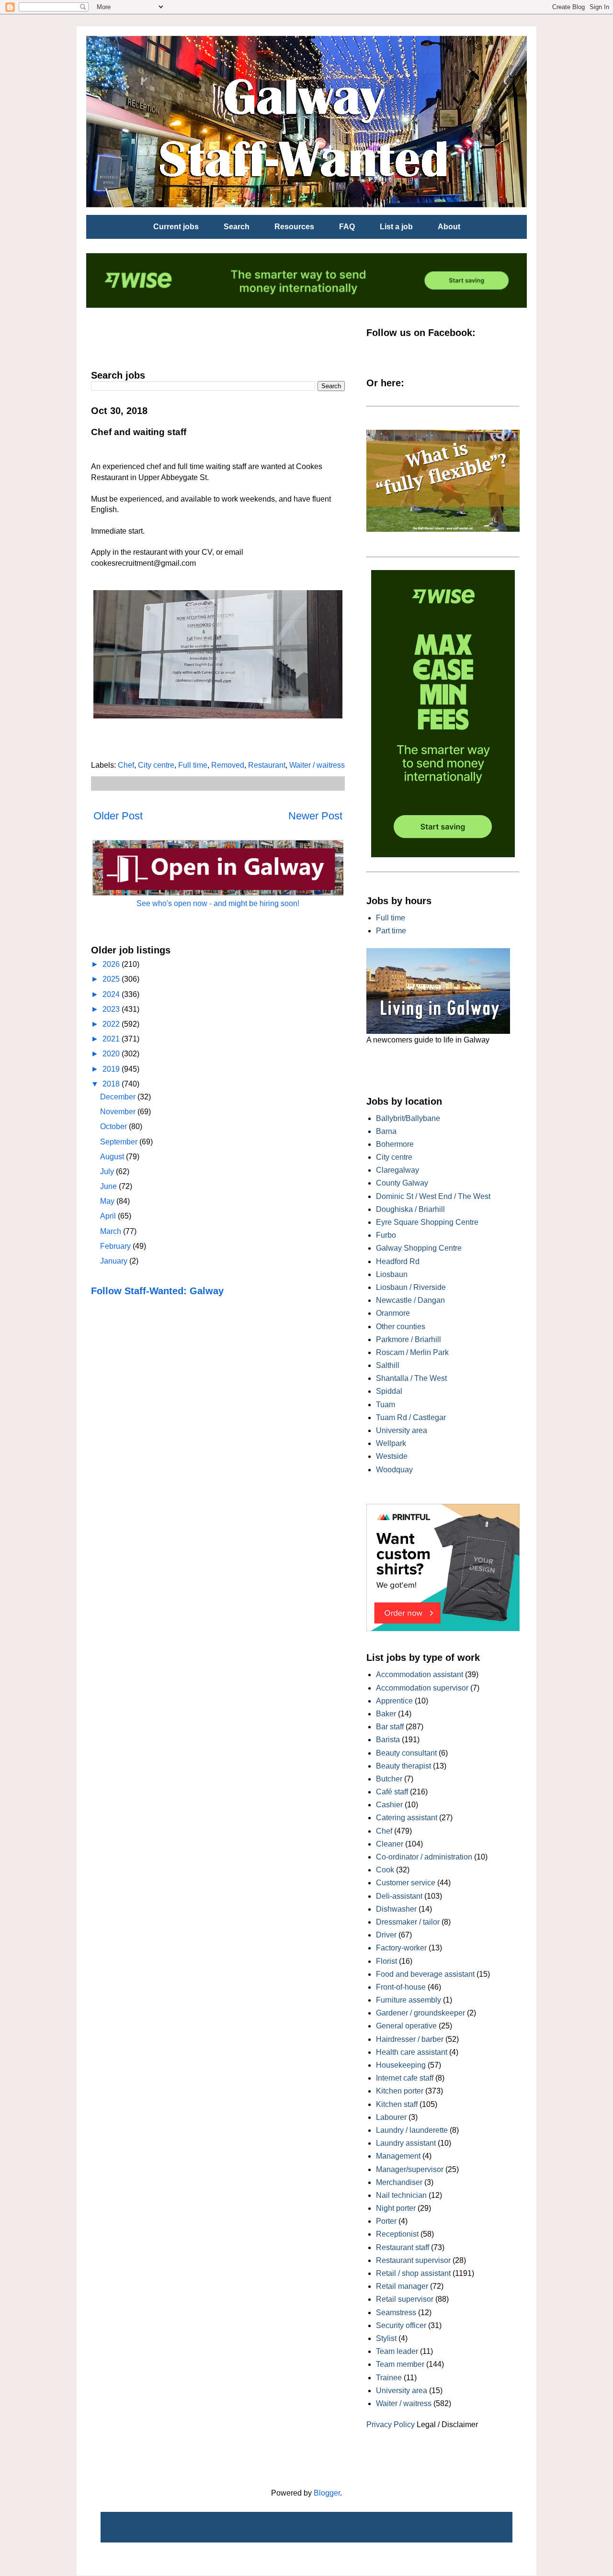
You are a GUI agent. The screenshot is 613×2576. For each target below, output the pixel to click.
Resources (294, 227)
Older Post (118, 816)
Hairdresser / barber (410, 2039)
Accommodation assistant (420, 1674)
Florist (386, 1961)
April (109, 1216)
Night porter (396, 2208)
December (119, 1097)
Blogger (327, 2493)
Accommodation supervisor (422, 1688)
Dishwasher (396, 1909)
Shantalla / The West (411, 1378)
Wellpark (391, 1443)
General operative (406, 2026)
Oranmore (393, 1313)
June (109, 1186)
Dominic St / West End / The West (433, 1196)
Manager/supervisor (410, 2169)
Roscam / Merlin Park (412, 1352)
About (449, 227)
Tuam (386, 1405)
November (119, 1112)
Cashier (389, 1805)
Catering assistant (407, 1818)
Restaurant (267, 765)
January (115, 1261)
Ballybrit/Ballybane (408, 1118)
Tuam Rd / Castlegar (411, 1417)
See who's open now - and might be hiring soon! (218, 903)
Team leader (397, 2351)
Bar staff (390, 1727)
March (112, 1231)
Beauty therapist (403, 1766)
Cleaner (390, 1844)
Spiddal (389, 1391)
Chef (126, 765)
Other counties (401, 1327)
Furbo (386, 1235)
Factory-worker (401, 1948)
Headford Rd (398, 1261)
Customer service (406, 1883)
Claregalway (397, 1170)
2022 (112, 1024)
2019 (112, 1069)
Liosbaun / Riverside (411, 1287)
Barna (386, 1131)
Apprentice (394, 1701)
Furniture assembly (409, 2000)
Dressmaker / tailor (408, 1922)
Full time (193, 765)
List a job (396, 227)
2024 (112, 994)
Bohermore (395, 1144)
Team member (400, 2364)
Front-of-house (401, 1987)
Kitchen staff (397, 2104)
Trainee (389, 2378)
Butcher (389, 1779)
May (108, 1201)
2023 (112, 1009)
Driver (386, 1935)
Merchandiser (399, 2182)
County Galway (402, 1183)
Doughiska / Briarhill (410, 1209)
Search (237, 227)
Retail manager (402, 2286)
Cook (385, 1870)
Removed (228, 765)
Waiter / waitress (317, 765)
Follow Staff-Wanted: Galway (157, 1291)
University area (402, 1430)
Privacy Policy (391, 2425)
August (113, 1157)
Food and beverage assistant (425, 1974)
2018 (112, 1084)
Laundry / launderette (412, 2130)
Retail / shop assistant (413, 2273)
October (114, 1126)
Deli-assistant (399, 1896)
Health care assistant (412, 2052)
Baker (386, 1714)
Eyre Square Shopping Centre (427, 1222)
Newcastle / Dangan (410, 1300)
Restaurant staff (403, 2247)
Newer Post (315, 816)
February (116, 1246)
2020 (112, 1054)
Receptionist (397, 2234)
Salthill (388, 1365)
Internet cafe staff (405, 2078)
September (120, 1142)
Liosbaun (392, 1274)
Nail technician (401, 2195)
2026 (112, 964)
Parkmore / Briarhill (409, 1339)
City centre (156, 765)
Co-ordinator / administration (424, 1857)
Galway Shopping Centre (419, 1248)
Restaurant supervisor (413, 2260)
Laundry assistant (406, 2143)
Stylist (386, 2338)
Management (398, 2156)
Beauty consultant (406, 1753)
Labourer (391, 2117)
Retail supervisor (405, 2299)
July (108, 1171)
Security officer (401, 2325)
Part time (391, 931)
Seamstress (396, 2313)
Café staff (392, 1792)
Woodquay (394, 1470)
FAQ (347, 227)
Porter (386, 2221)
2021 (112, 1039)
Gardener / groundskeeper (420, 2013)
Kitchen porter (400, 2091)
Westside (392, 1456)
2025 (112, 979)
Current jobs (176, 227)
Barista (388, 1740)
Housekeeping (401, 2065)
